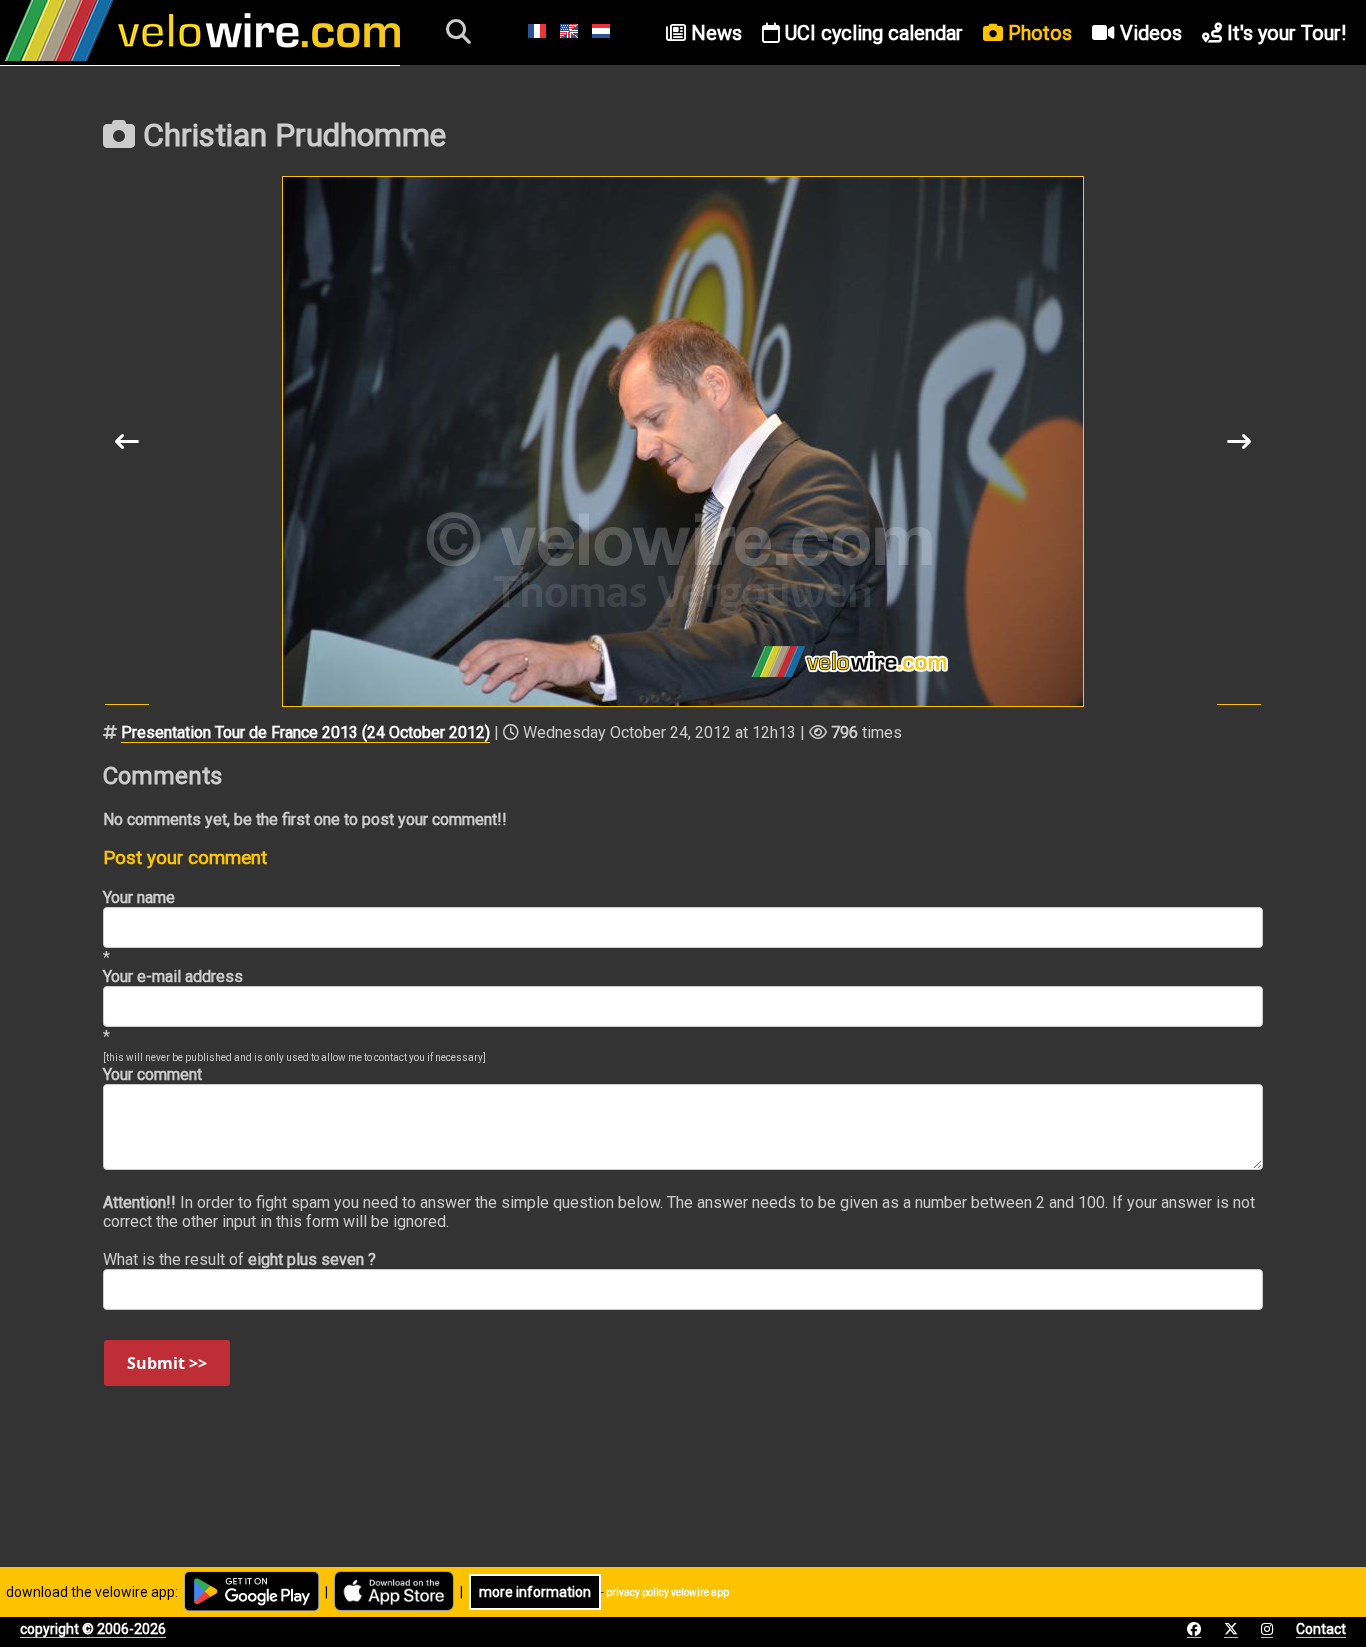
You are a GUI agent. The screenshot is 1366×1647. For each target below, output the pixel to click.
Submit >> (167, 1363)
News (714, 33)
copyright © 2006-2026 (93, 1629)
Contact (1321, 1629)
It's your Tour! (1284, 33)
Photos (1037, 33)
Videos (1148, 33)
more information (535, 1592)
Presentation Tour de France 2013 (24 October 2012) (305, 732)
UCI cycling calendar (871, 33)
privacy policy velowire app (667, 1592)
